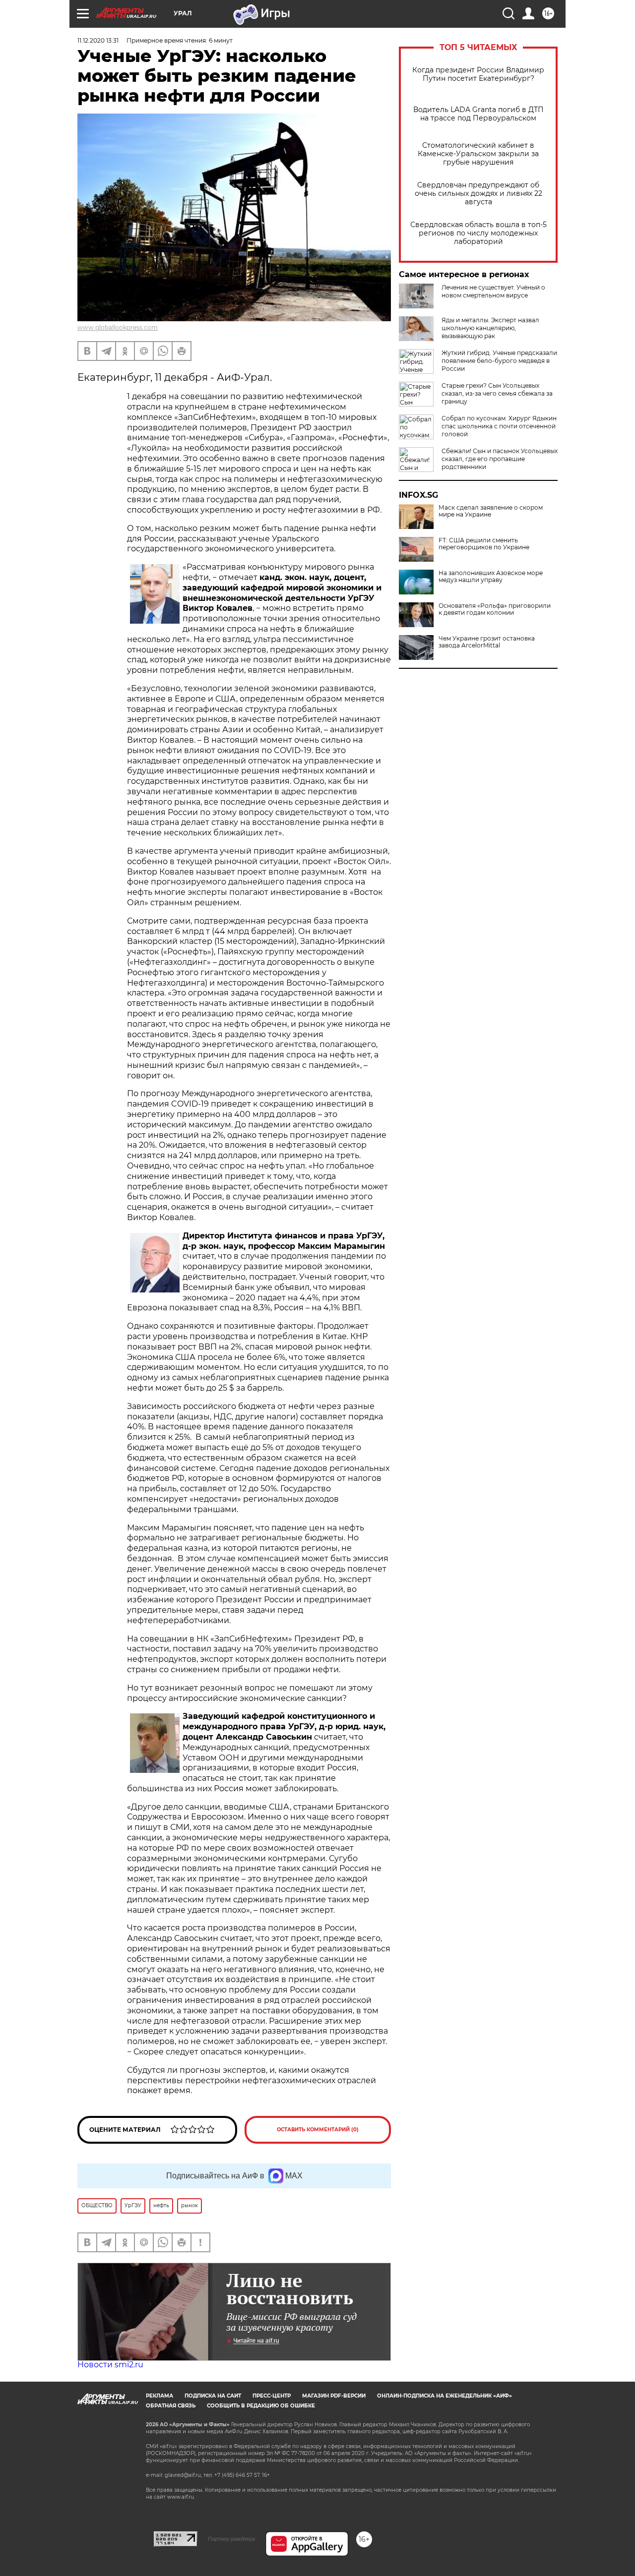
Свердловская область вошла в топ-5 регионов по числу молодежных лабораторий (478, 233)
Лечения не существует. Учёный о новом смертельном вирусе (493, 291)
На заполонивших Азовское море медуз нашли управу (491, 577)
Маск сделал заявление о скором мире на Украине (491, 511)
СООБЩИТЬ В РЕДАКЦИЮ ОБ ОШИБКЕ (261, 2406)
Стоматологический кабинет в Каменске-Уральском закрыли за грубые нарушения (478, 154)
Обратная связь (171, 2406)
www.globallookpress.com (118, 327)
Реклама (159, 2396)
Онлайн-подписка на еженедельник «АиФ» (444, 2396)
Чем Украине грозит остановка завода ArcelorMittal (487, 642)
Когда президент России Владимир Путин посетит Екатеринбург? (478, 74)
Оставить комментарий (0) (318, 2130)
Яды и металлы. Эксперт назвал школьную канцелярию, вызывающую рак (490, 328)
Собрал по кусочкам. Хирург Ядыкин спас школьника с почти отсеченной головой (499, 426)
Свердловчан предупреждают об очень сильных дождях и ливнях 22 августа (478, 194)
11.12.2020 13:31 (98, 40)
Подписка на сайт (213, 2396)
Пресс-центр (272, 2396)
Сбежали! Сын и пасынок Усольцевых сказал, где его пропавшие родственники (500, 459)
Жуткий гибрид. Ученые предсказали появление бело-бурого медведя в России (499, 361)
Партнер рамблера (231, 2539)
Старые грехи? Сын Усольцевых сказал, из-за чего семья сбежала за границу (497, 393)
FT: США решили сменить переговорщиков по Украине (484, 544)
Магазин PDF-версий (334, 2396)
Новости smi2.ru (110, 2365)
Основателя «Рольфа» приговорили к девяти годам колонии (495, 609)
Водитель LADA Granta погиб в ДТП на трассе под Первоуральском (478, 114)
